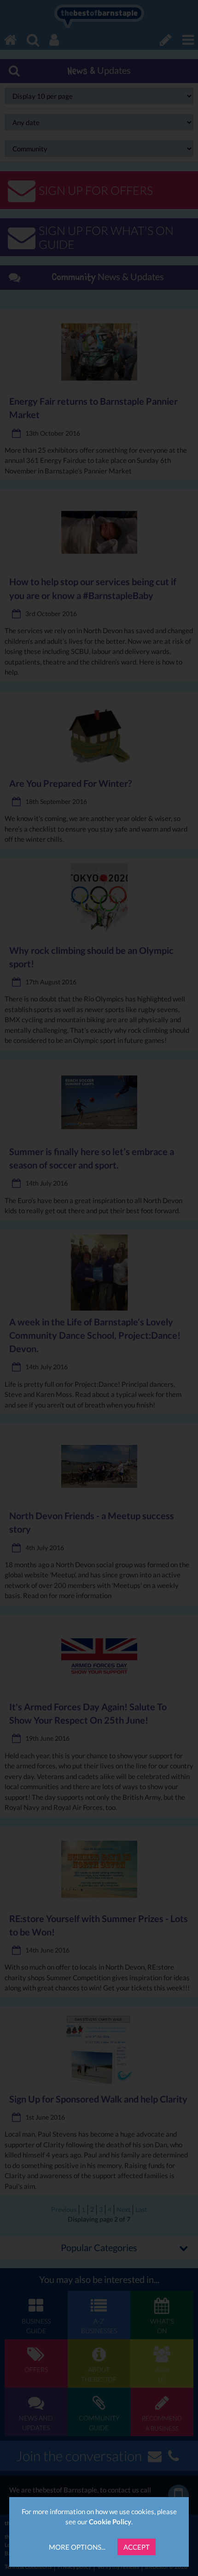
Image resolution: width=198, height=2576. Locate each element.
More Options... (77, 2547)
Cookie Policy (110, 2522)
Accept (137, 2547)
